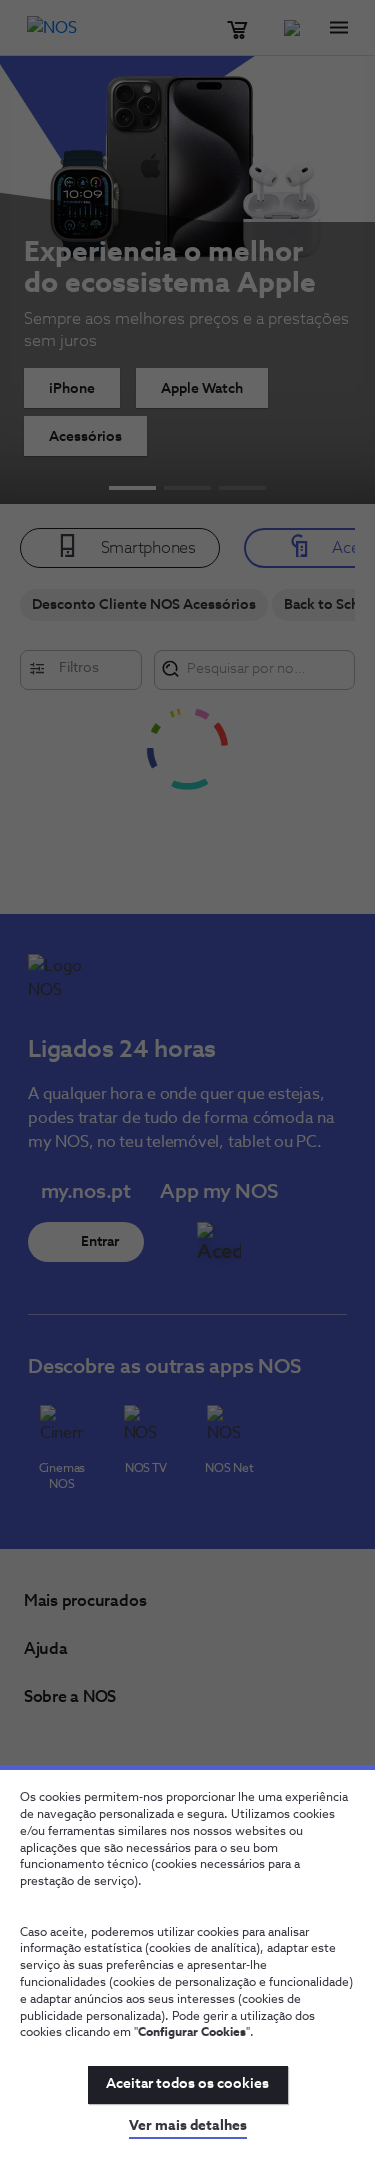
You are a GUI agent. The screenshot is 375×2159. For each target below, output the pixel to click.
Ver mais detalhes (188, 2126)
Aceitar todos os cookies (187, 2084)
